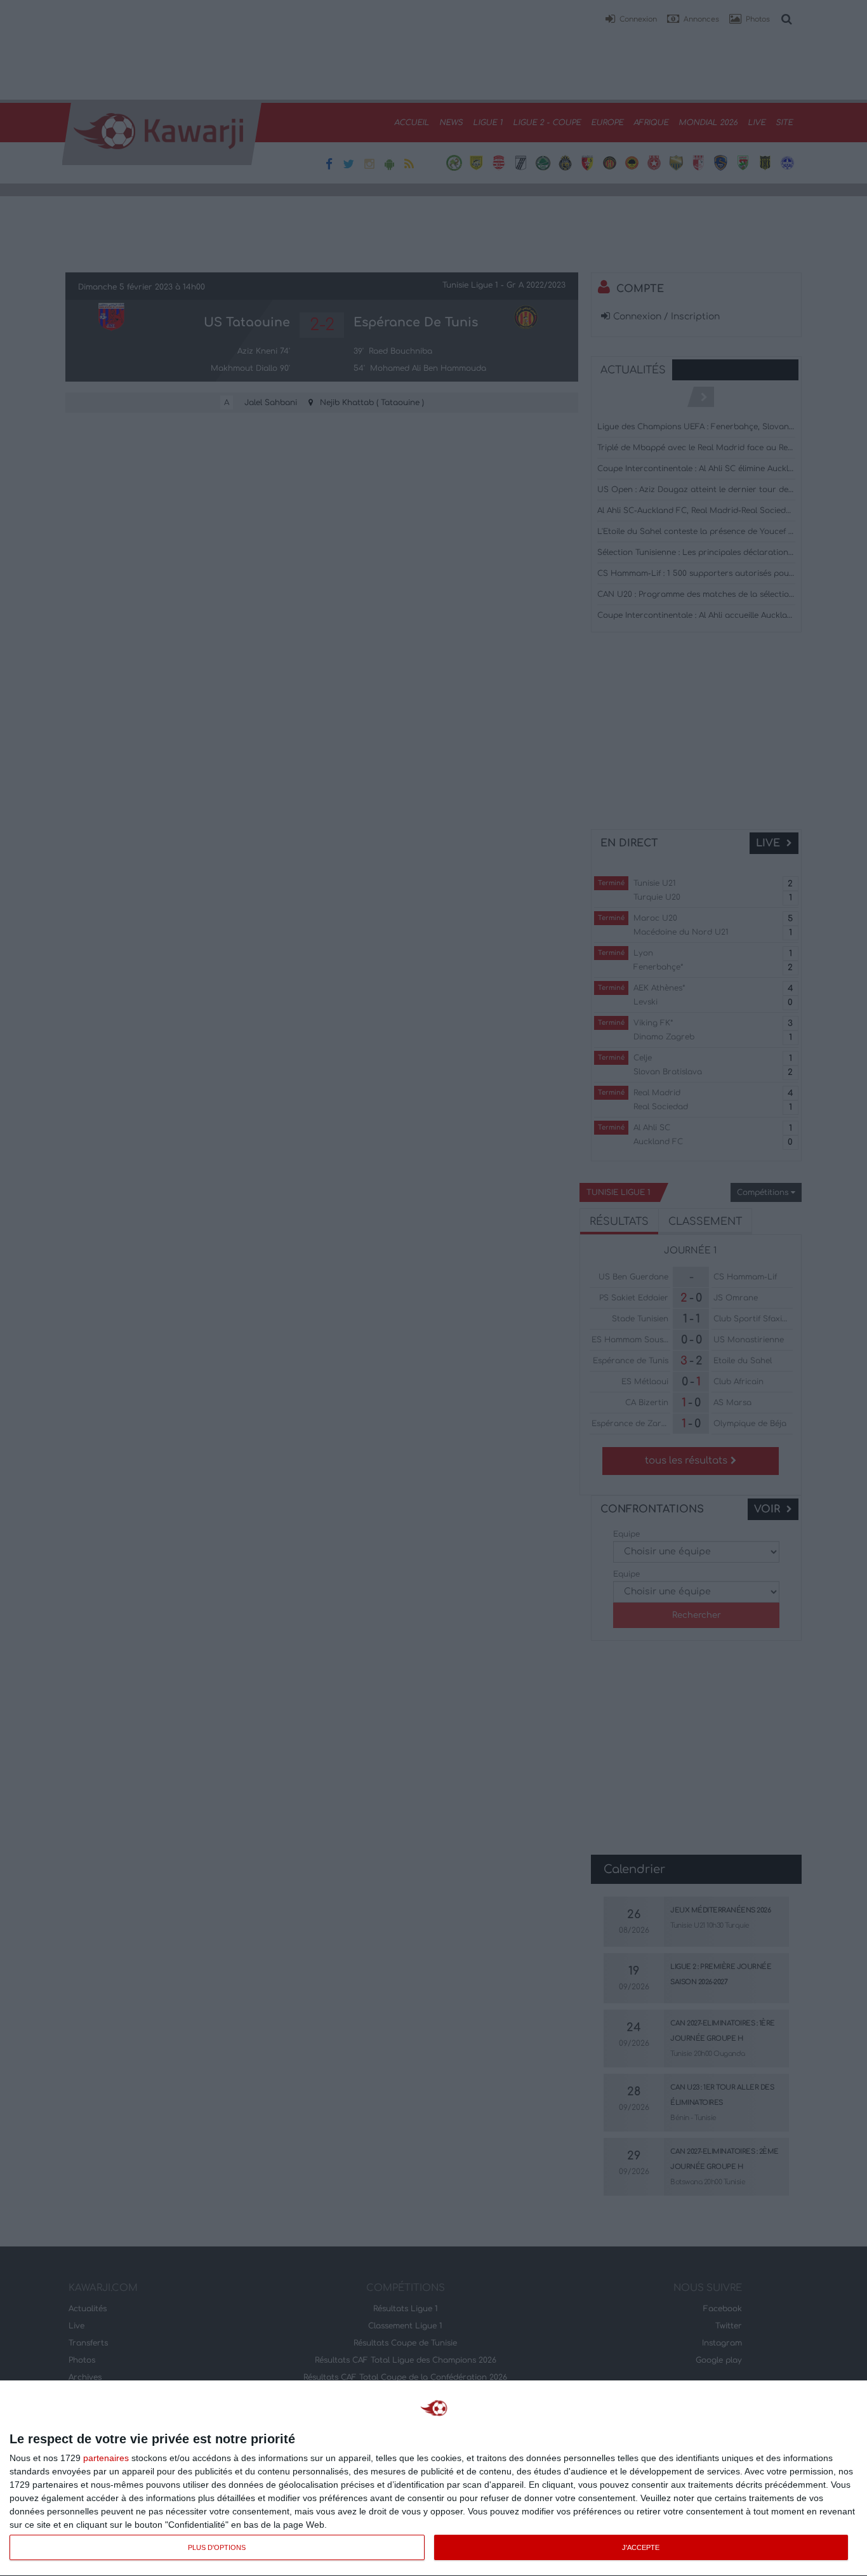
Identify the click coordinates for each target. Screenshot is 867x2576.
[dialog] (433, 2479)
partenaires (106, 2458)
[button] (631, 20)
